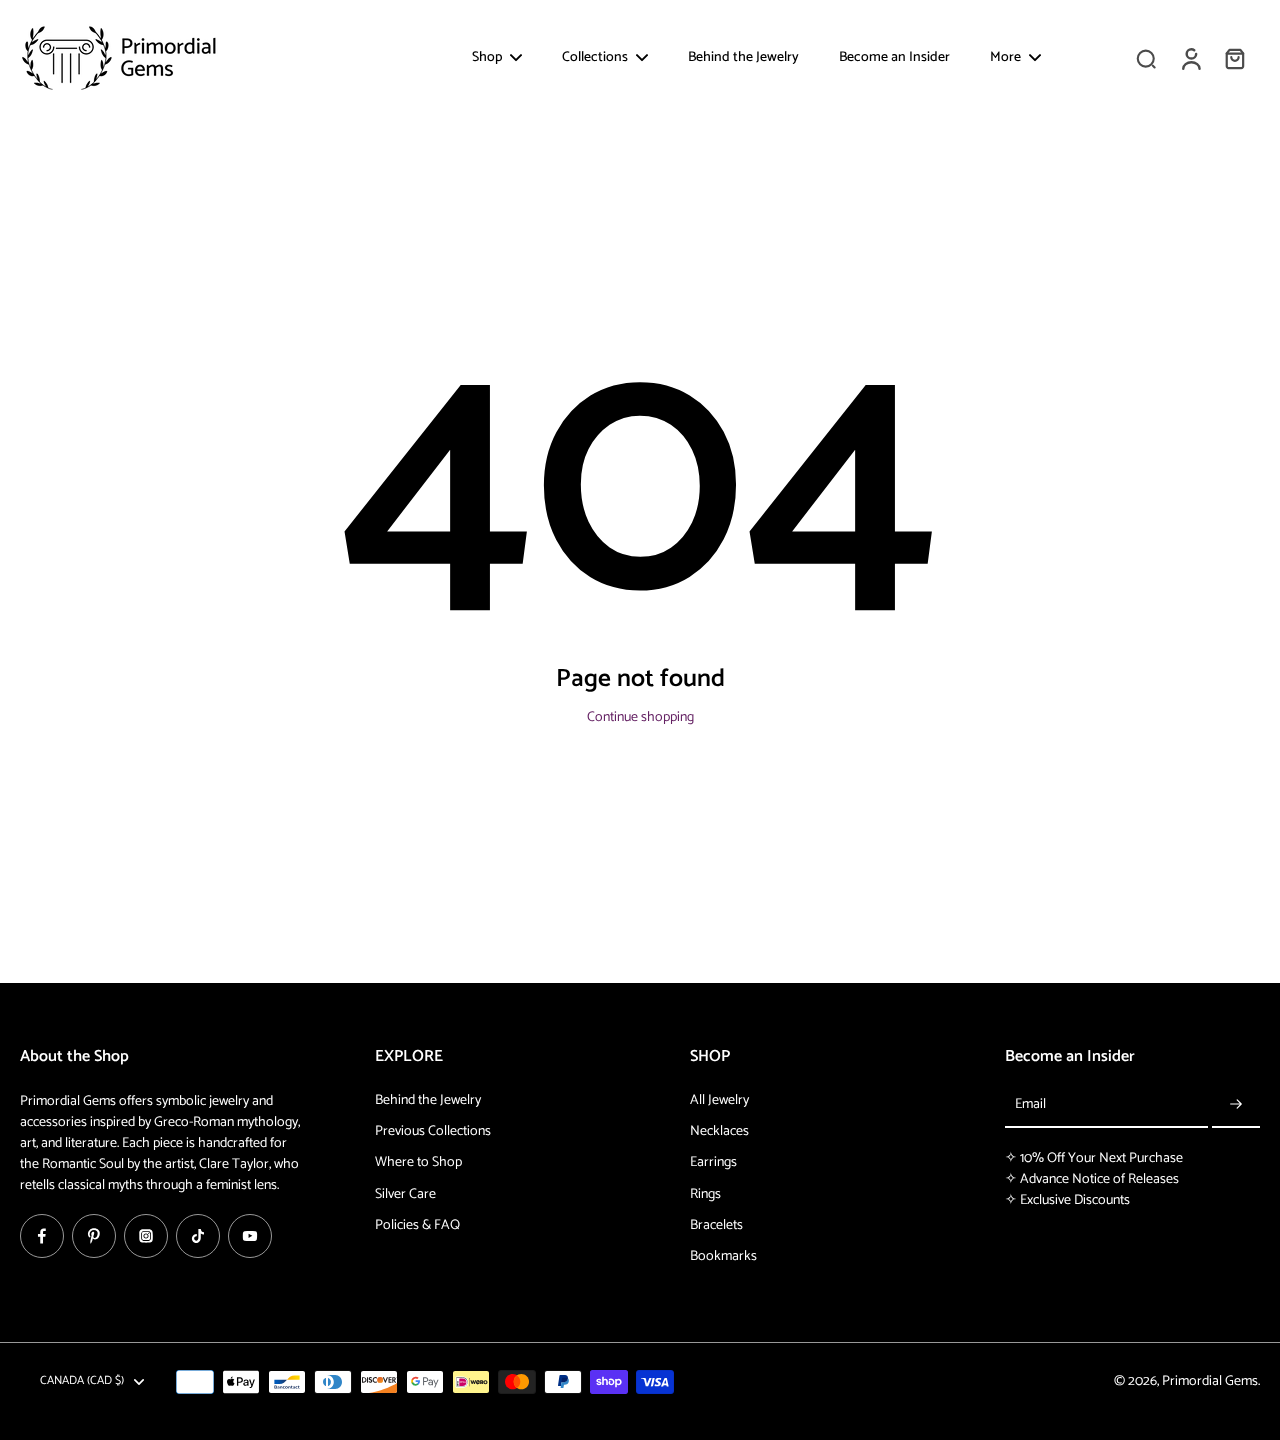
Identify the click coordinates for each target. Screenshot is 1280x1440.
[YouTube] (250, 1236)
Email (1030, 1105)
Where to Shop (418, 1162)
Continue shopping (640, 717)
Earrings (713, 1162)
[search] (1146, 58)
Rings (705, 1194)
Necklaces (719, 1131)
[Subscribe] (1236, 1105)
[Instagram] (146, 1236)
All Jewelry (719, 1100)
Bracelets (716, 1225)
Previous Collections (433, 1131)
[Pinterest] (94, 1236)
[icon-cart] (1234, 58)
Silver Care (405, 1194)
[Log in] (1190, 58)
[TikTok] (198, 1236)
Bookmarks (723, 1256)
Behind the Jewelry (428, 1100)
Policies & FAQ (417, 1225)
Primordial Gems (1210, 1381)
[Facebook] (42, 1236)
